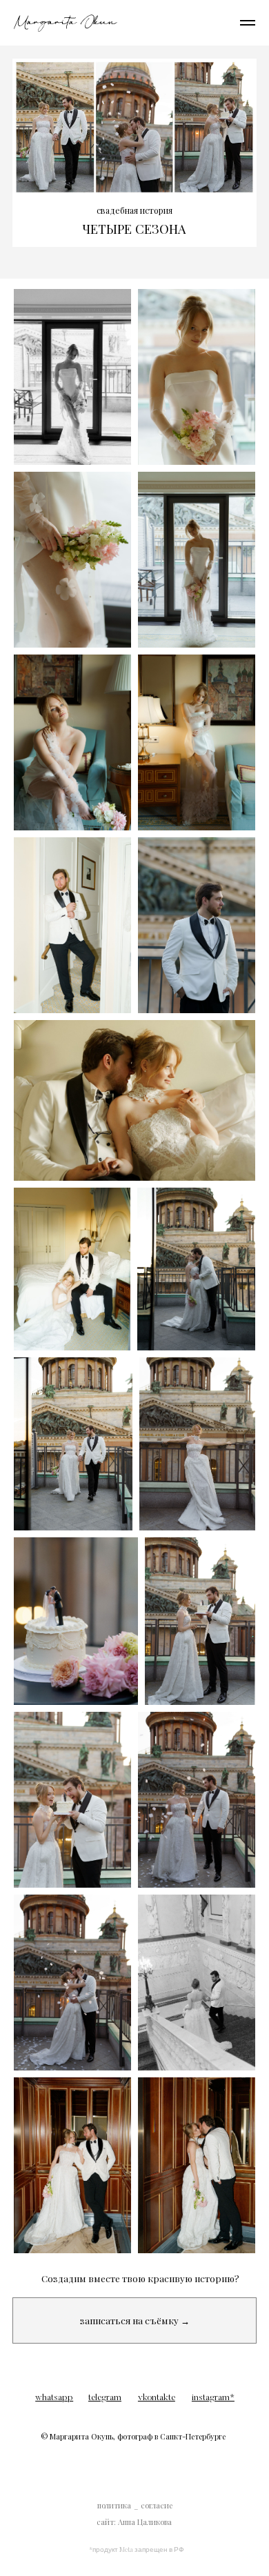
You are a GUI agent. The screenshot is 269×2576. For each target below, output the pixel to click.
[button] (134, 2320)
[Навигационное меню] (248, 23)
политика (114, 2505)
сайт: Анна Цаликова (134, 2522)
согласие (157, 2505)
